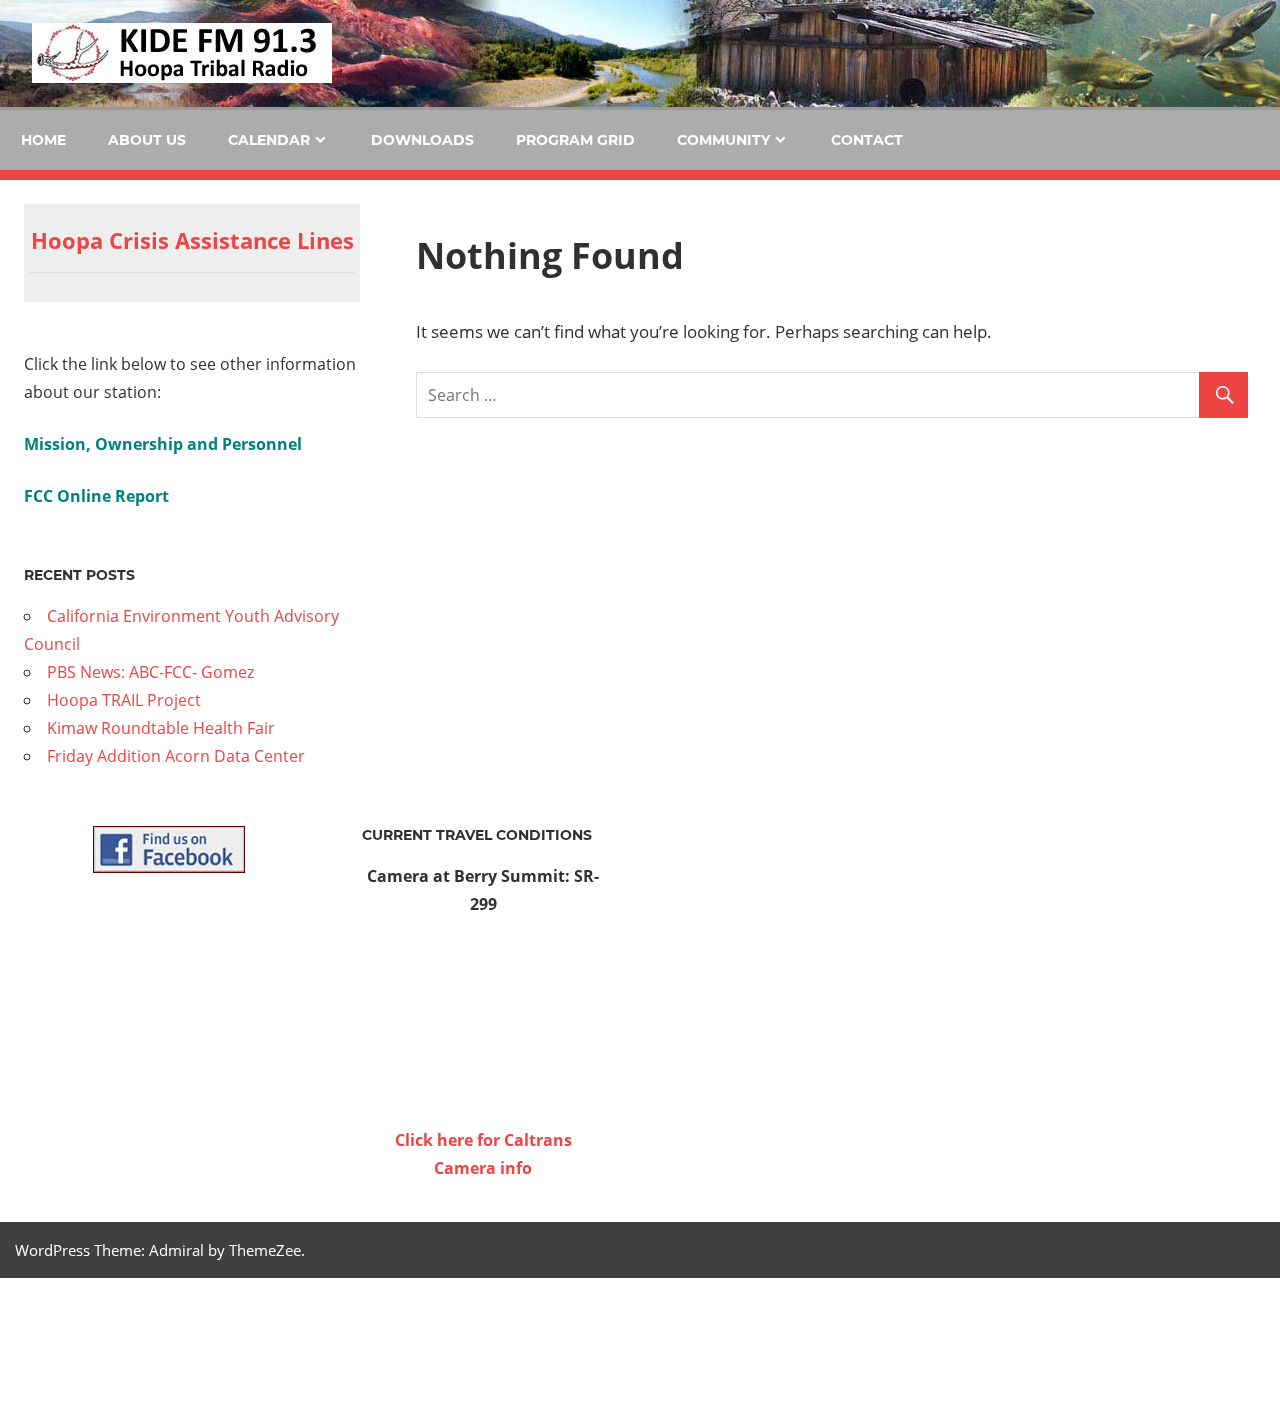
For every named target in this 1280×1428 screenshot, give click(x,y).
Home (43, 140)
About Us (147, 140)
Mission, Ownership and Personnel (163, 444)
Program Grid (575, 140)
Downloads (422, 140)
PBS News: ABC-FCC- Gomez (150, 672)
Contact (867, 140)
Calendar (269, 140)
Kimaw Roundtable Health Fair (161, 728)
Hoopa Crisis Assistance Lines (192, 240)
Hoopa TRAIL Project (124, 700)
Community (723, 140)
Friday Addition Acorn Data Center (176, 756)
